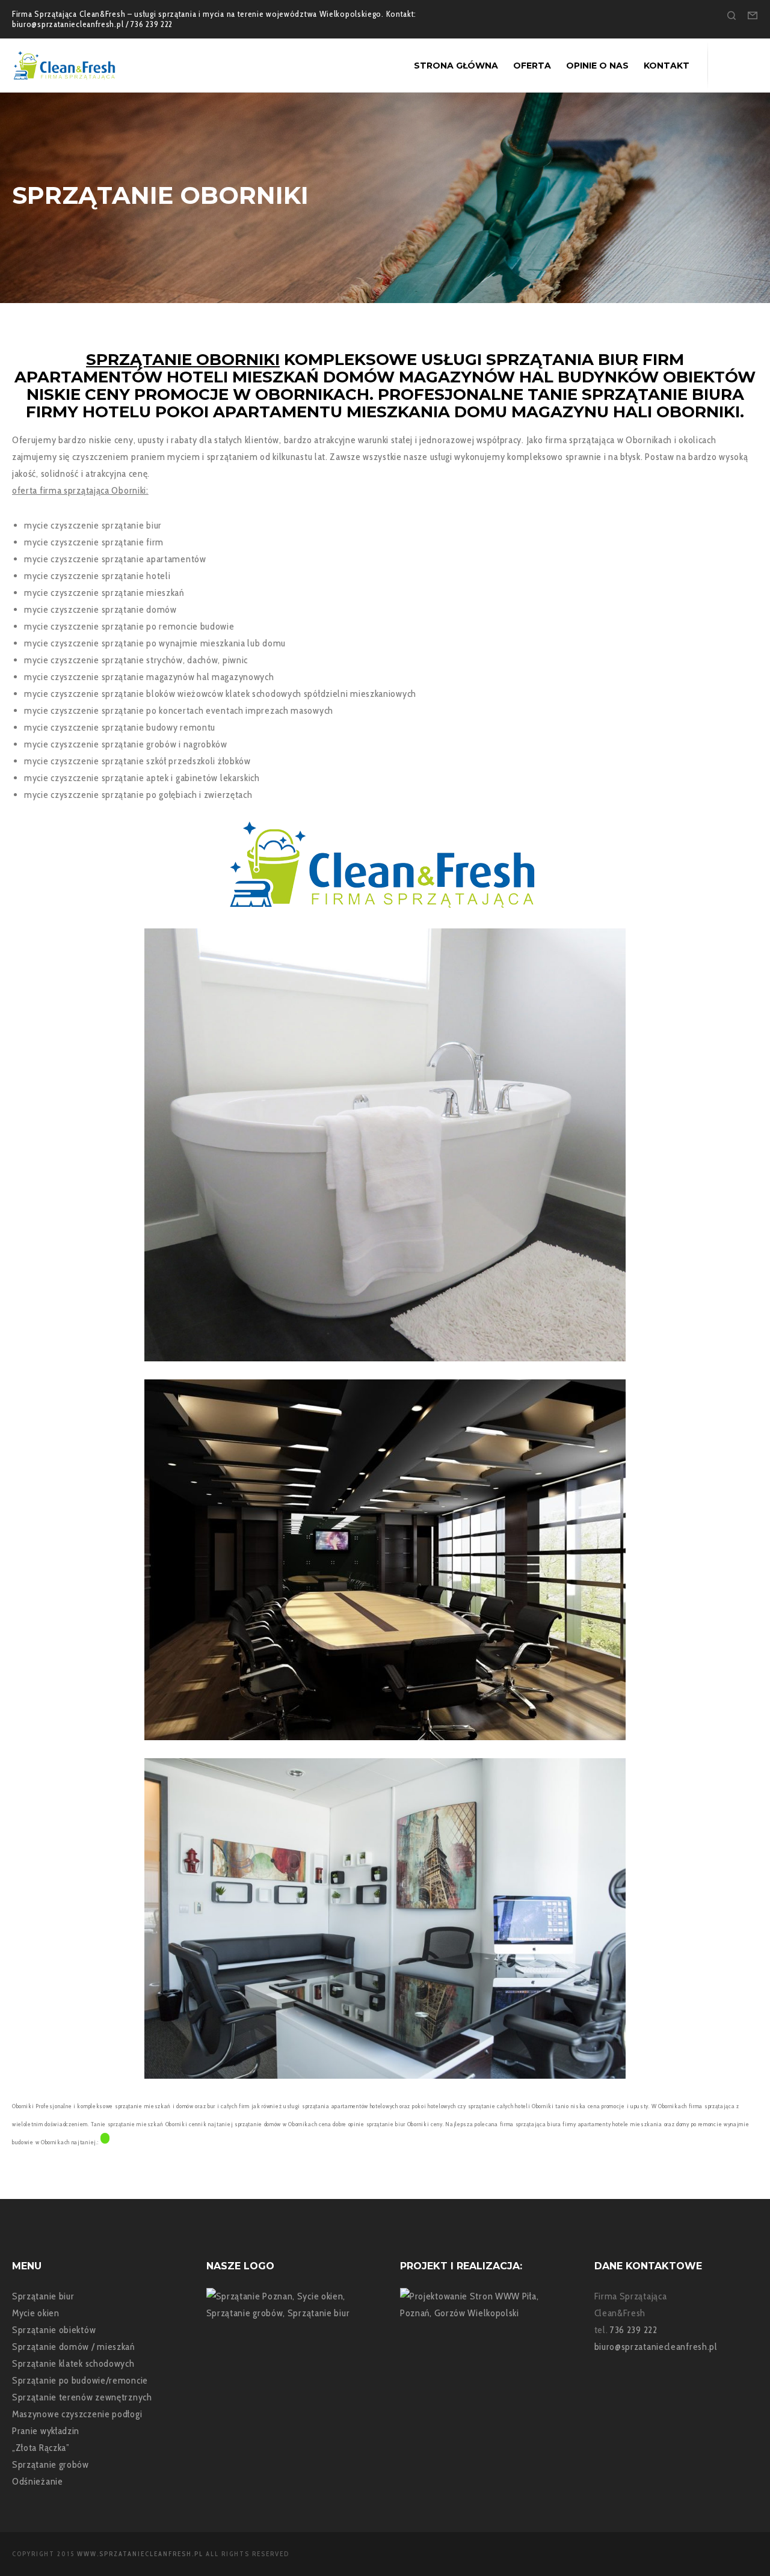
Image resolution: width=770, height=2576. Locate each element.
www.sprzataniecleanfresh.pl (140, 2554)
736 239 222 (634, 2330)
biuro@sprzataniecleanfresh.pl (656, 2347)
